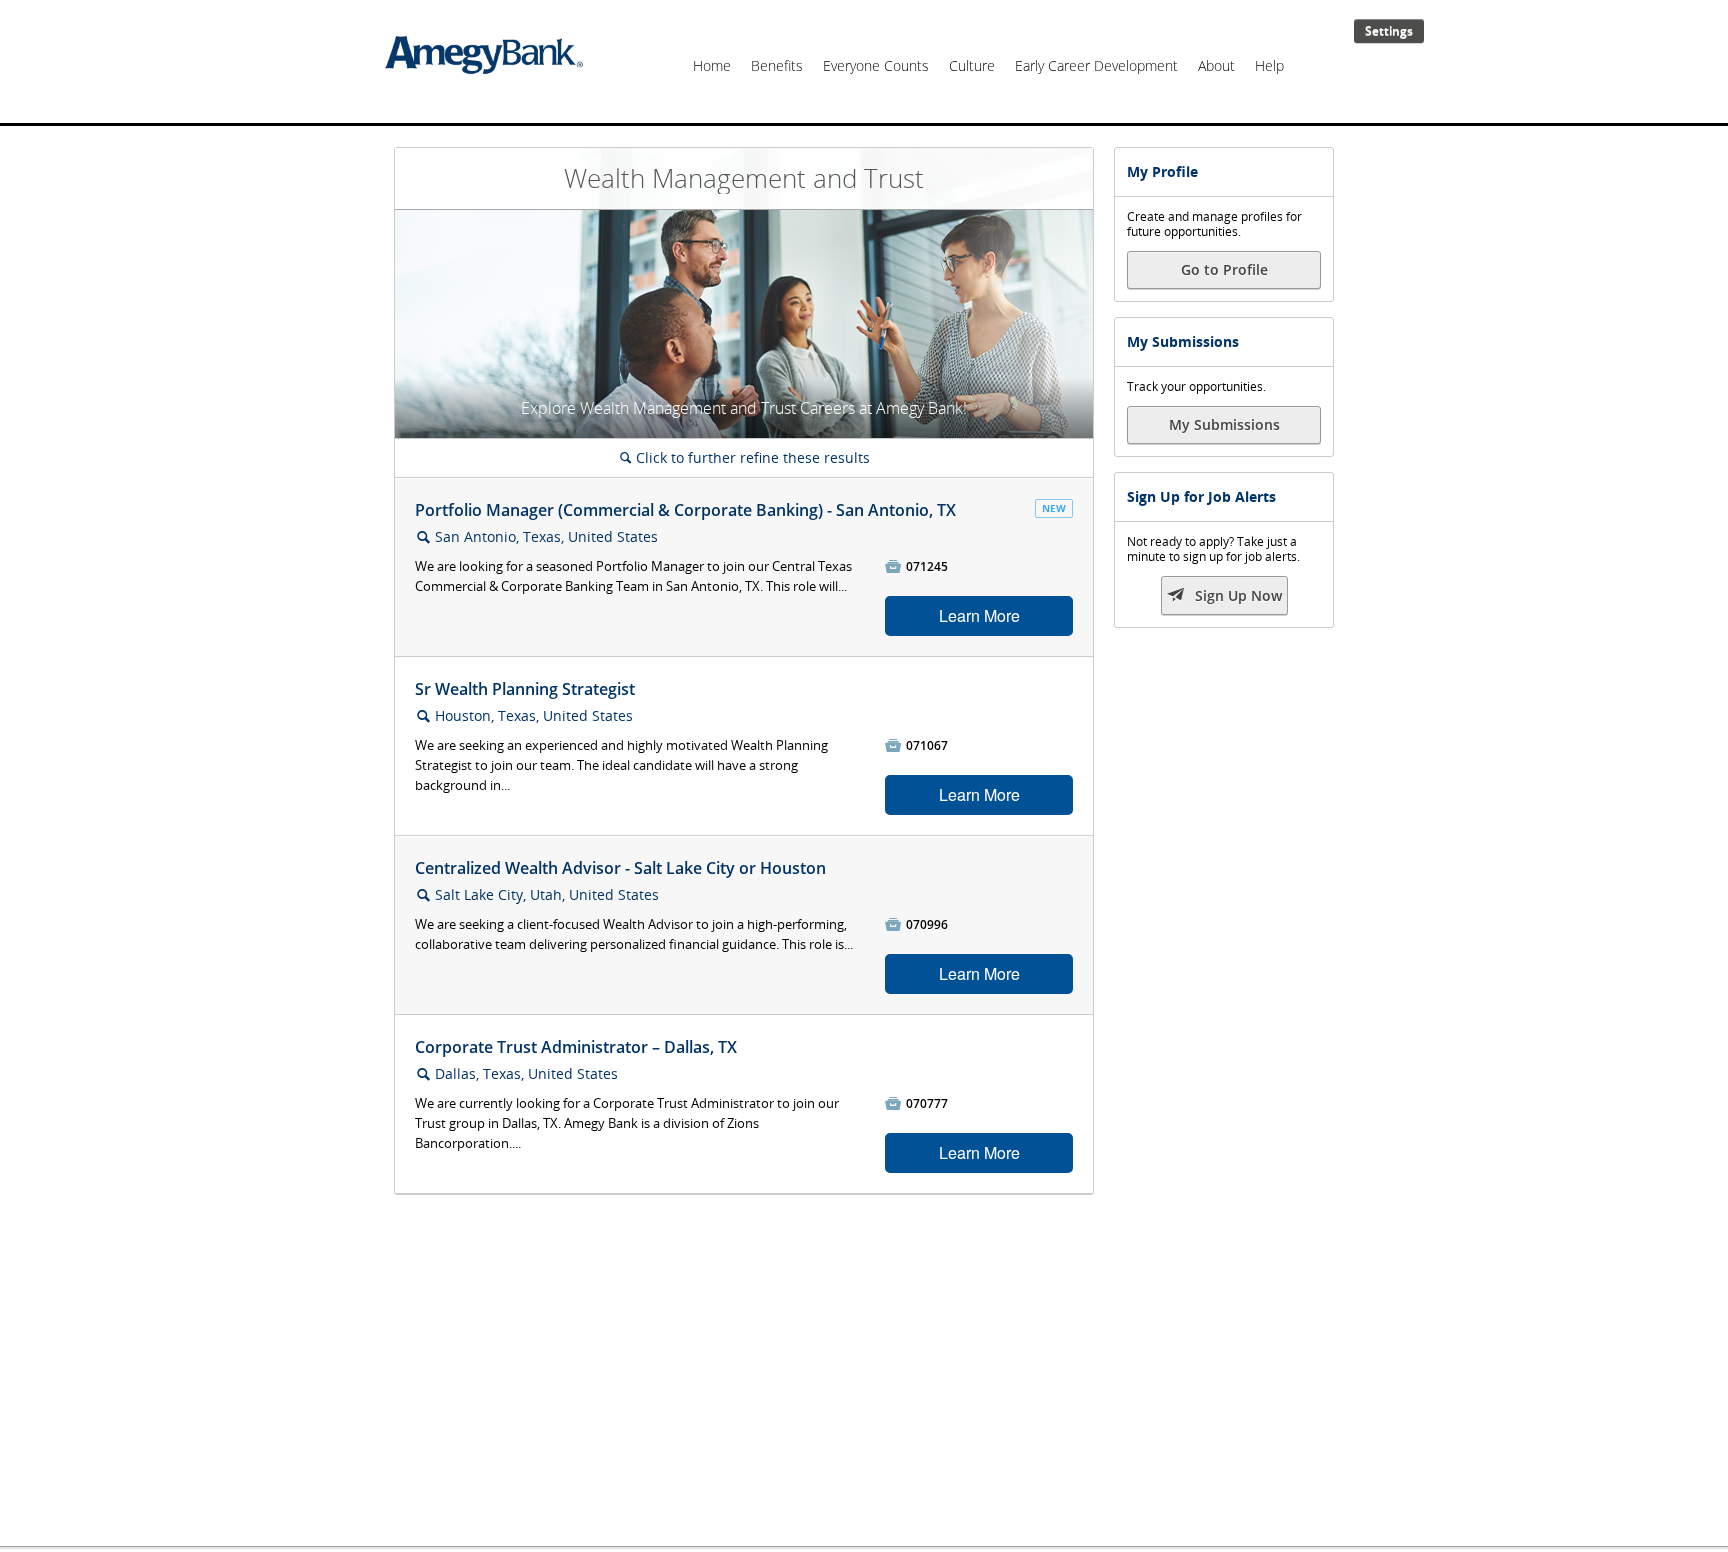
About (1216, 65)
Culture (972, 65)
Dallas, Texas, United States (526, 1073)
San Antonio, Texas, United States (546, 536)
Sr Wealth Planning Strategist (525, 689)
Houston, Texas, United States (534, 715)
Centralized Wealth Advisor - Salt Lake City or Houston (620, 868)
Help (1269, 65)
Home (712, 65)
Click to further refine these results (745, 457)
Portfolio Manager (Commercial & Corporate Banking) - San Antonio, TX (685, 510)
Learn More (979, 615)
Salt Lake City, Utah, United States (547, 894)
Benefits (777, 65)
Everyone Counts (876, 65)
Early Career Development (1096, 65)
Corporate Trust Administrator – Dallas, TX (576, 1047)
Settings (1389, 30)
